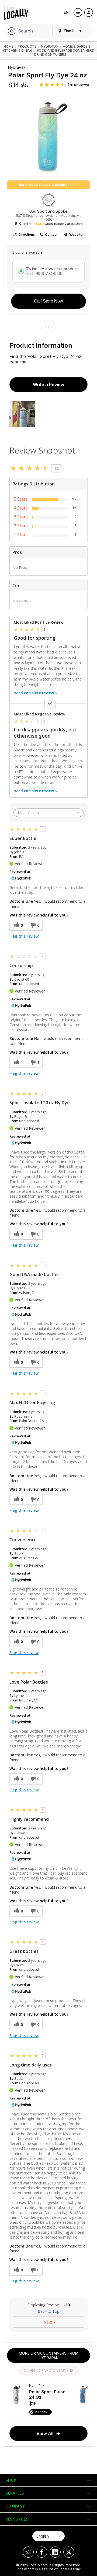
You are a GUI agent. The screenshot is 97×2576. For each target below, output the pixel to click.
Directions (27, 234)
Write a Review (48, 385)
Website (76, 234)
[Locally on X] (69, 2552)
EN (66, 12)
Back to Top (48, 2311)
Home (8, 46)
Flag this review (24, 936)
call (44, 273)
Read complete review (34, 693)
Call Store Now (48, 301)
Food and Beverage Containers (65, 50)
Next (49, 2322)
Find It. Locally (76, 31)
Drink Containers (50, 55)
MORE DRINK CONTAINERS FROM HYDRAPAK (49, 2355)
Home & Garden (76, 46)
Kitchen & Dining (18, 50)
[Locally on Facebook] (42, 2552)
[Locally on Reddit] (28, 2552)
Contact (51, 234)
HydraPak (50, 46)
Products (27, 46)
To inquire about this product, (52, 271)
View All (45, 2433)
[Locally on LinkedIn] (55, 2552)
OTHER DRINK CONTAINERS (49, 2370)
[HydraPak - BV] (21, 878)
